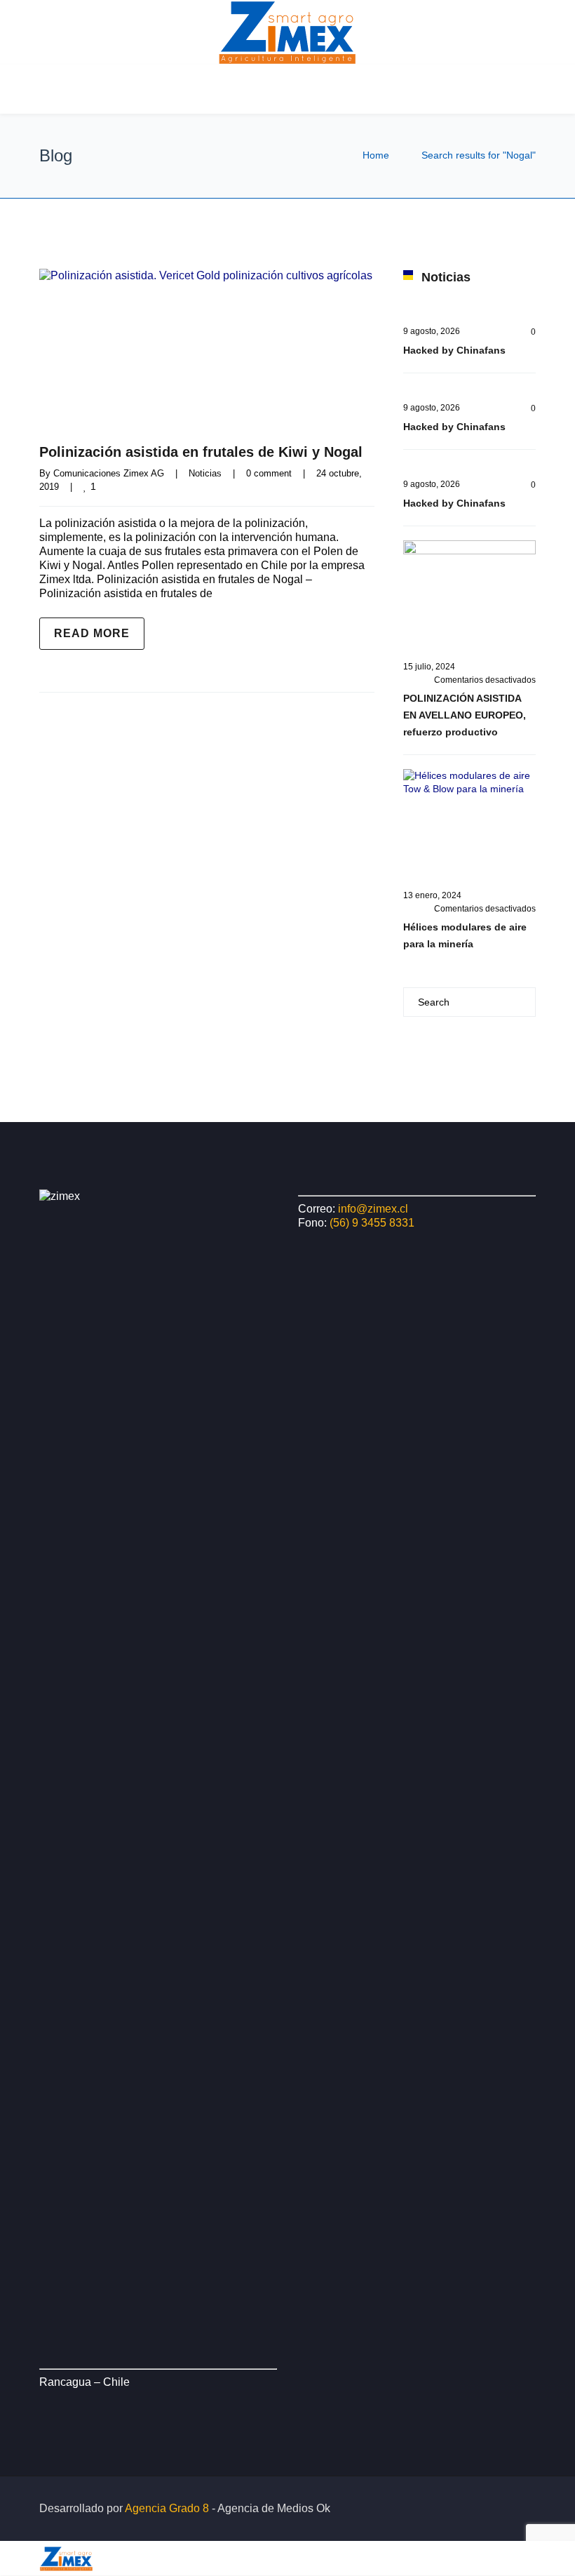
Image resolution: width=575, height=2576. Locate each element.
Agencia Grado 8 (167, 2508)
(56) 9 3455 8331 (372, 1223)
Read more (92, 633)
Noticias (205, 473)
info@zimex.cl (373, 1209)
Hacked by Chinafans (454, 350)
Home (376, 155)
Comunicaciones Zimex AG (109, 473)
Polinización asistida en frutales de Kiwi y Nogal (201, 452)
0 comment (269, 473)
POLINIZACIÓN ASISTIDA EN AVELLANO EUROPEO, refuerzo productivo (465, 715)
